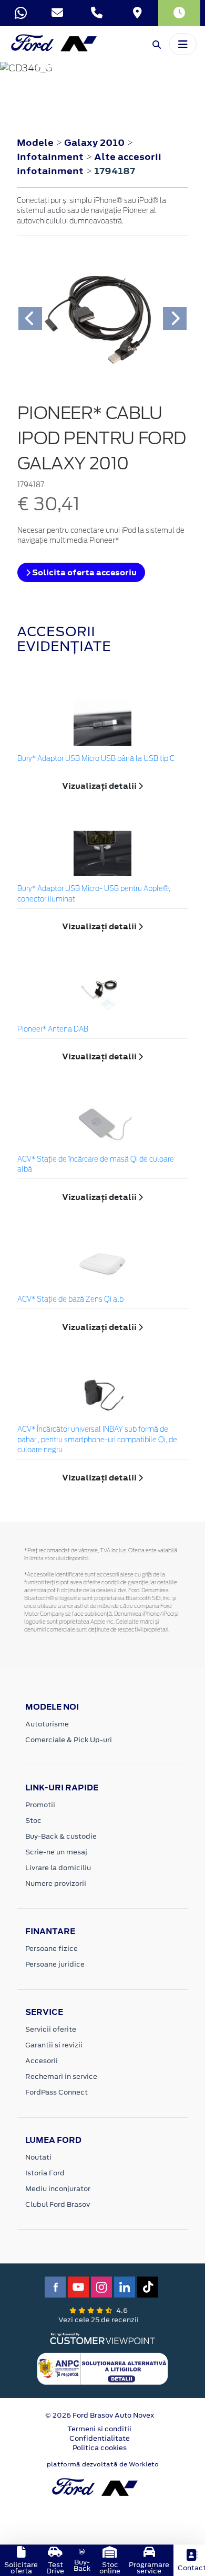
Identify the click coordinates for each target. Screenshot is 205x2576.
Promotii (40, 1805)
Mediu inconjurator (58, 2189)
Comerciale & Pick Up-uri (69, 1740)
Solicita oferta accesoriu (84, 572)
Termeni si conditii (99, 2429)
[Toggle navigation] (183, 44)
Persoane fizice (52, 1949)
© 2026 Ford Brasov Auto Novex (100, 2415)
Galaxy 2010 (94, 143)
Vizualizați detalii (100, 786)
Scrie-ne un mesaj (56, 1852)
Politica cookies (100, 2448)
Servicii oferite (51, 2029)
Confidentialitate (100, 2438)
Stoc (33, 1821)
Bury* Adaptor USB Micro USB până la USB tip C (96, 759)
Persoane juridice (55, 1964)
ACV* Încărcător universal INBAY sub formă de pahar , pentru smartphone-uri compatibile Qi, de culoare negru (97, 1440)
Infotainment (51, 157)
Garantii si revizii (54, 2045)
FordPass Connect (57, 2092)
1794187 (115, 171)
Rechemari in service (61, 2076)
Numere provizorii (56, 1883)
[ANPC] (102, 2368)
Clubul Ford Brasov (58, 2204)
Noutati (38, 2157)
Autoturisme (47, 1724)
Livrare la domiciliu (58, 1868)
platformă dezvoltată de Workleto (103, 2464)
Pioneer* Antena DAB (53, 1030)
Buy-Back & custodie (61, 1836)
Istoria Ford (45, 2173)
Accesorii (42, 2061)
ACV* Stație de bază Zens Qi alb (70, 1300)
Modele (35, 143)
